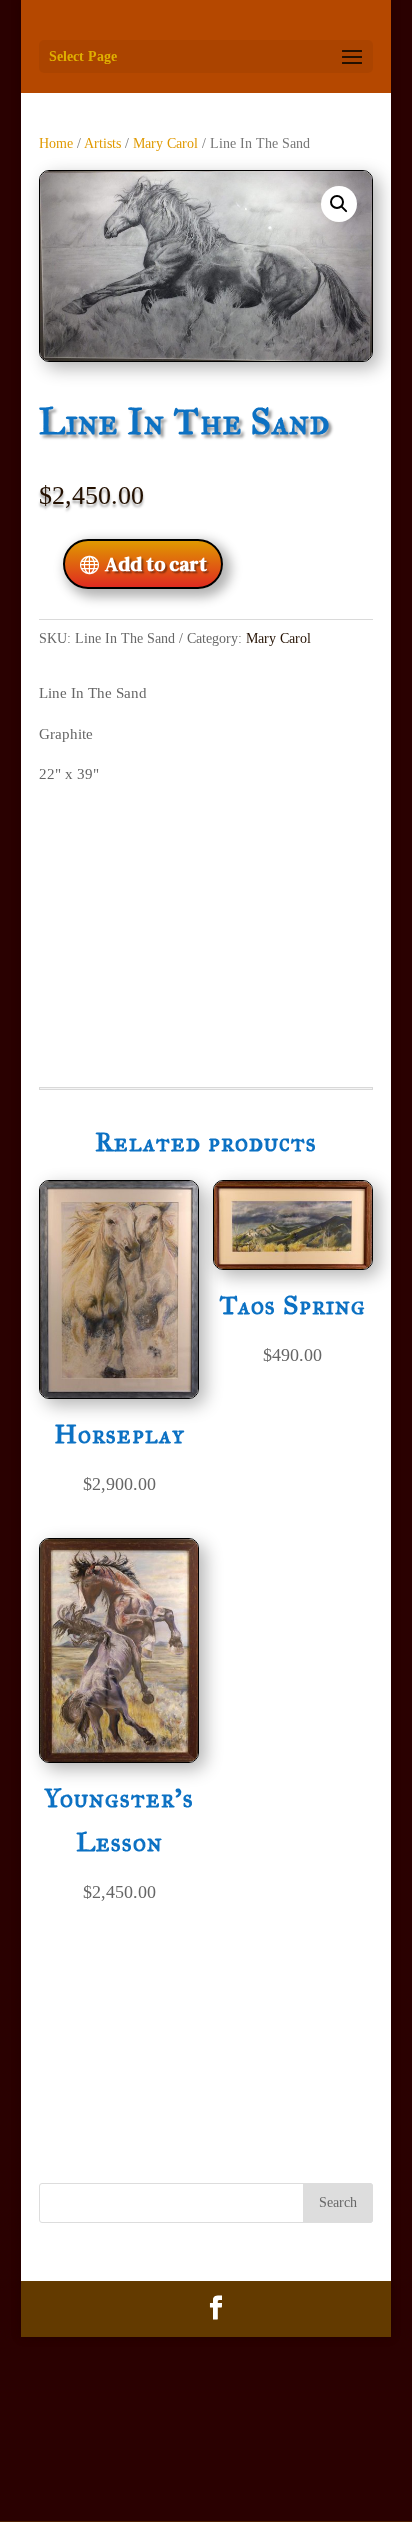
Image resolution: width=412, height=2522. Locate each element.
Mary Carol (165, 143)
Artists (102, 143)
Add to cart (156, 564)
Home (56, 143)
